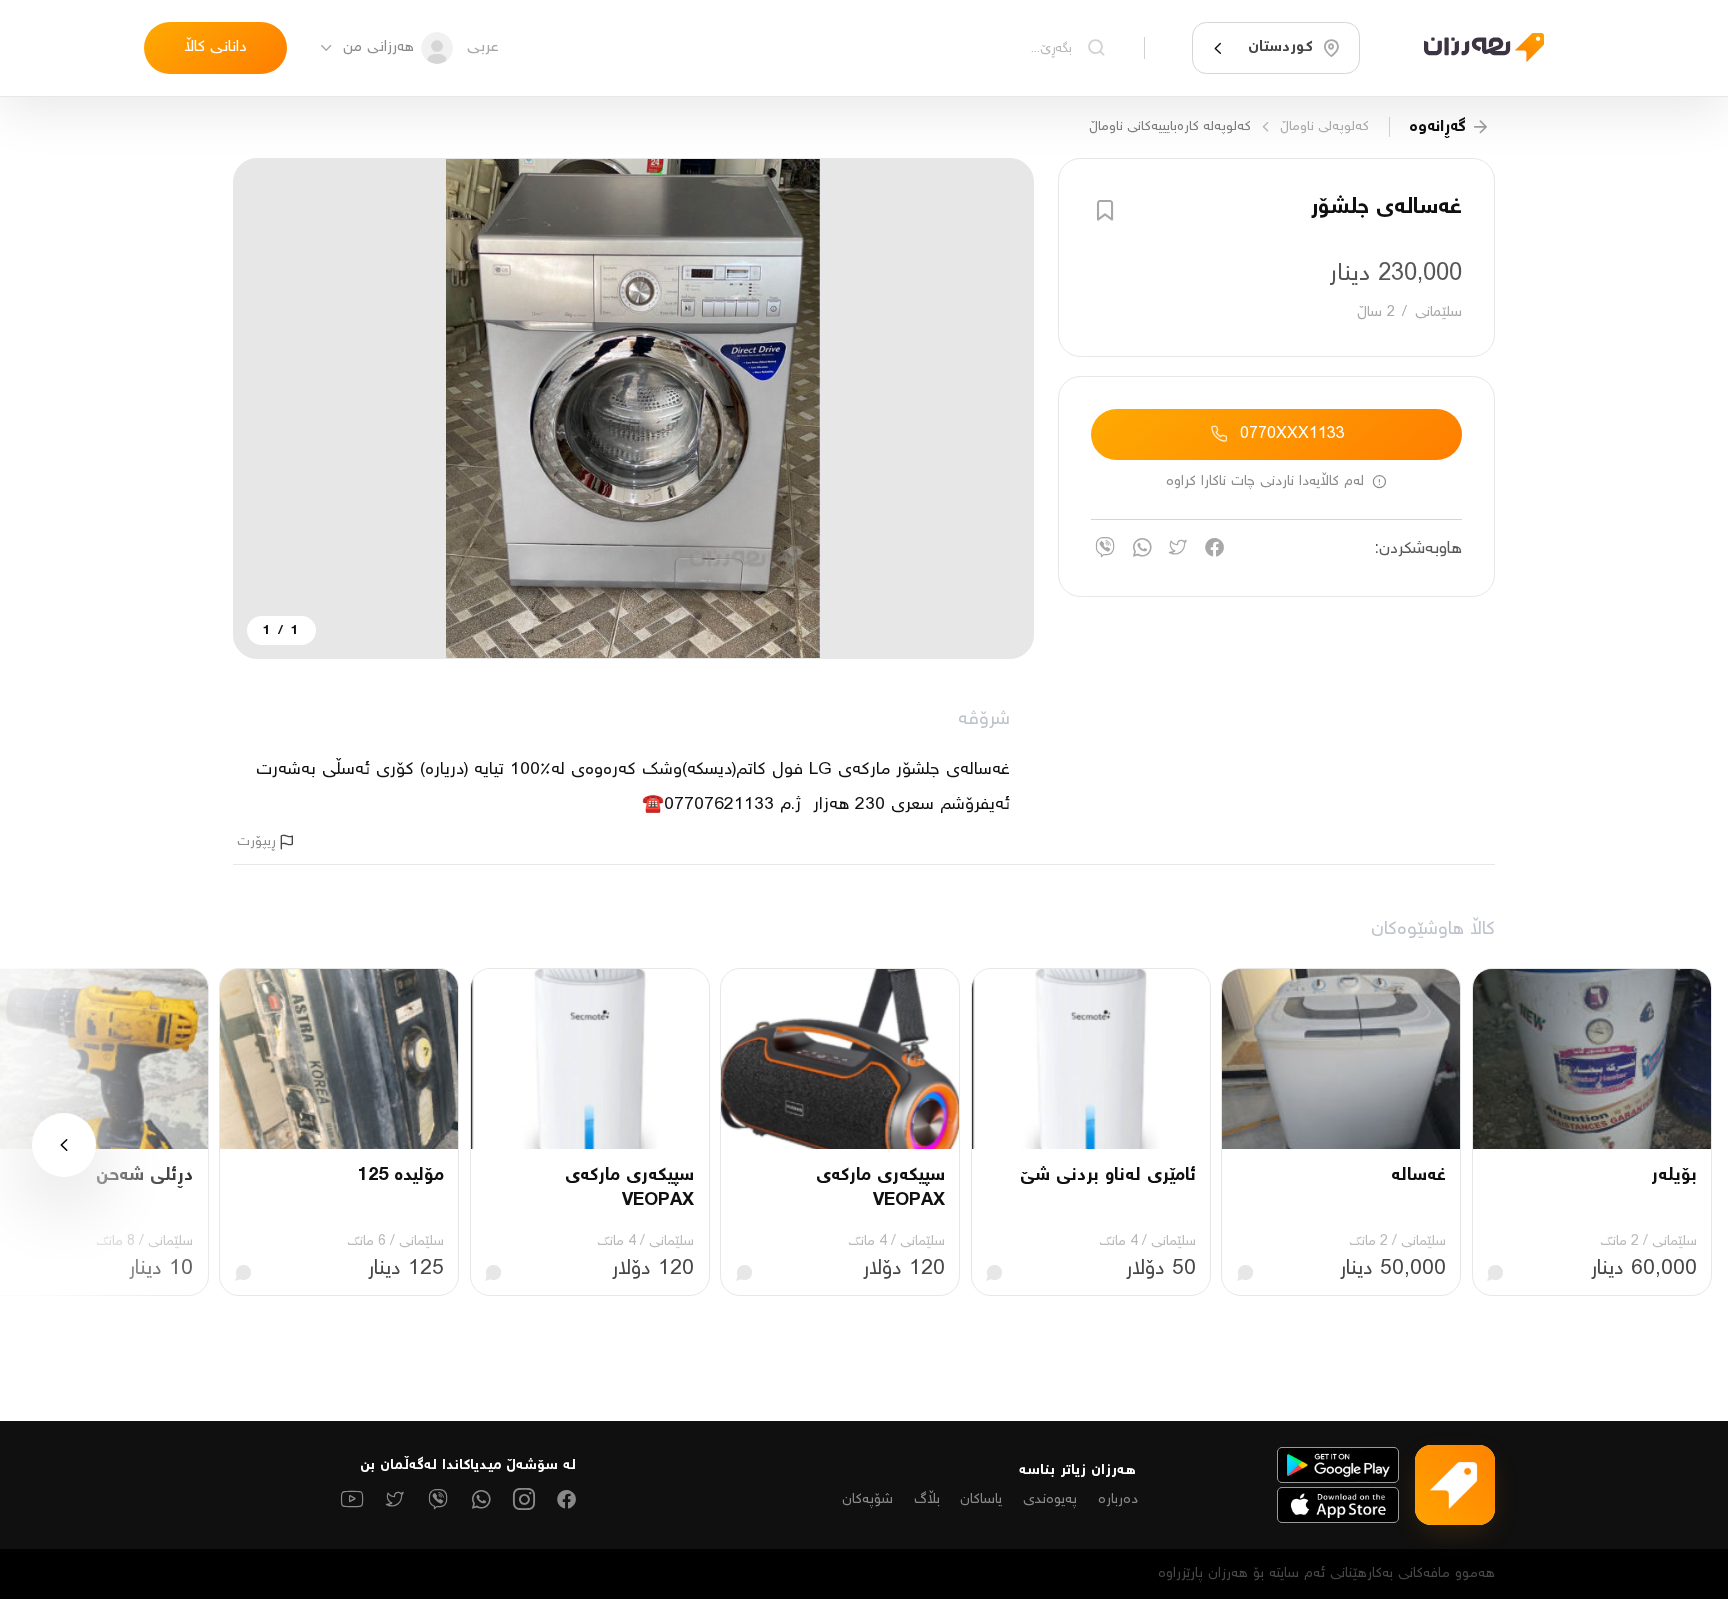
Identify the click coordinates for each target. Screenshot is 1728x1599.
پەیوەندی (1050, 1499)
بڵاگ (927, 1499)
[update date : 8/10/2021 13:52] (1472, 47)
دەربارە (1118, 1499)
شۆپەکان (867, 1499)
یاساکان (981, 1499)
